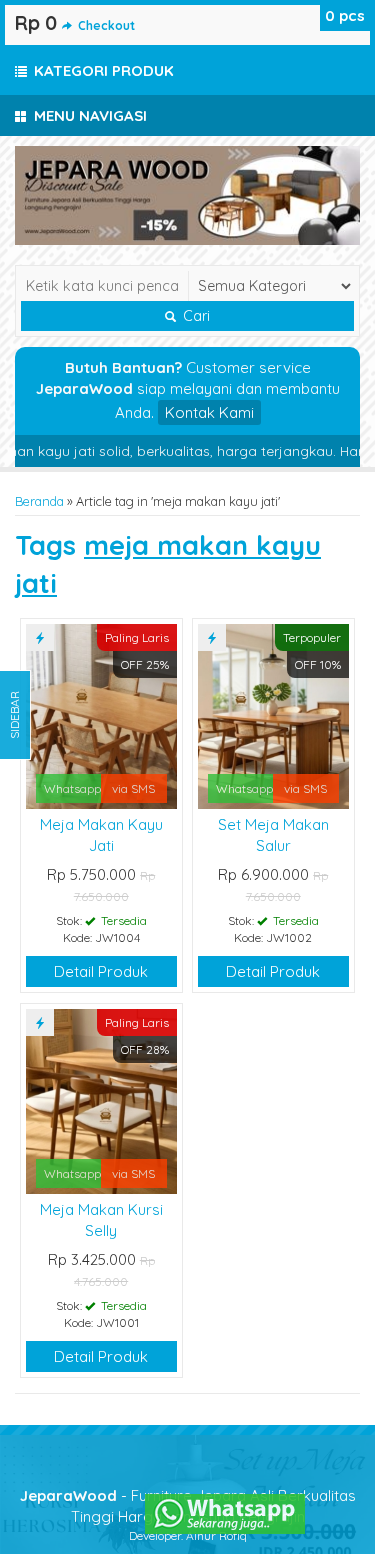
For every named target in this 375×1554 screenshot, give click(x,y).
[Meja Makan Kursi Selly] (101, 1099)
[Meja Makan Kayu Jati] (101, 714)
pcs (345, 15)
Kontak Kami (209, 412)
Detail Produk (101, 971)
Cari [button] (194, 316)
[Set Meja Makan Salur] (273, 714)
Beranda (39, 501)
